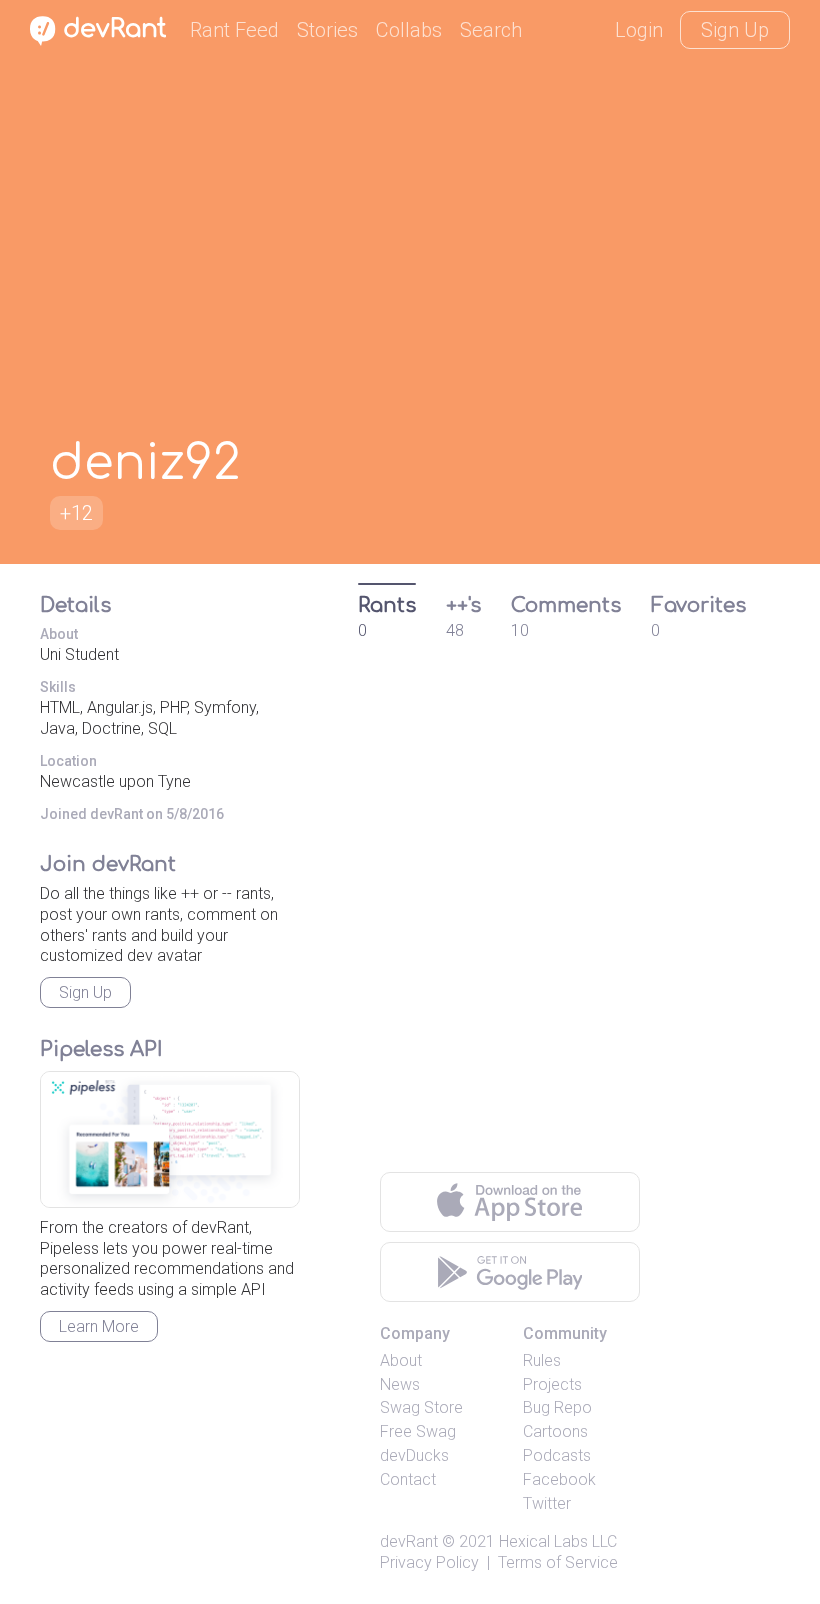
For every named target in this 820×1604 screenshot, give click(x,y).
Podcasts (557, 1455)
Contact (408, 1479)
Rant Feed (234, 30)
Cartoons (555, 1431)
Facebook (559, 1479)
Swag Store (421, 1407)
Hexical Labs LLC (558, 1541)
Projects (552, 1384)
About (401, 1360)
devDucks (414, 1455)
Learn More (99, 1326)
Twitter (547, 1503)
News (400, 1384)
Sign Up (735, 30)
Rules (542, 1360)
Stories (327, 30)
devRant (409, 1541)
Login (639, 30)
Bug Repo (557, 1407)
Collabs (409, 30)
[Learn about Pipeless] (170, 1139)
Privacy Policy (429, 1562)
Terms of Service (558, 1562)
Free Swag (418, 1431)
